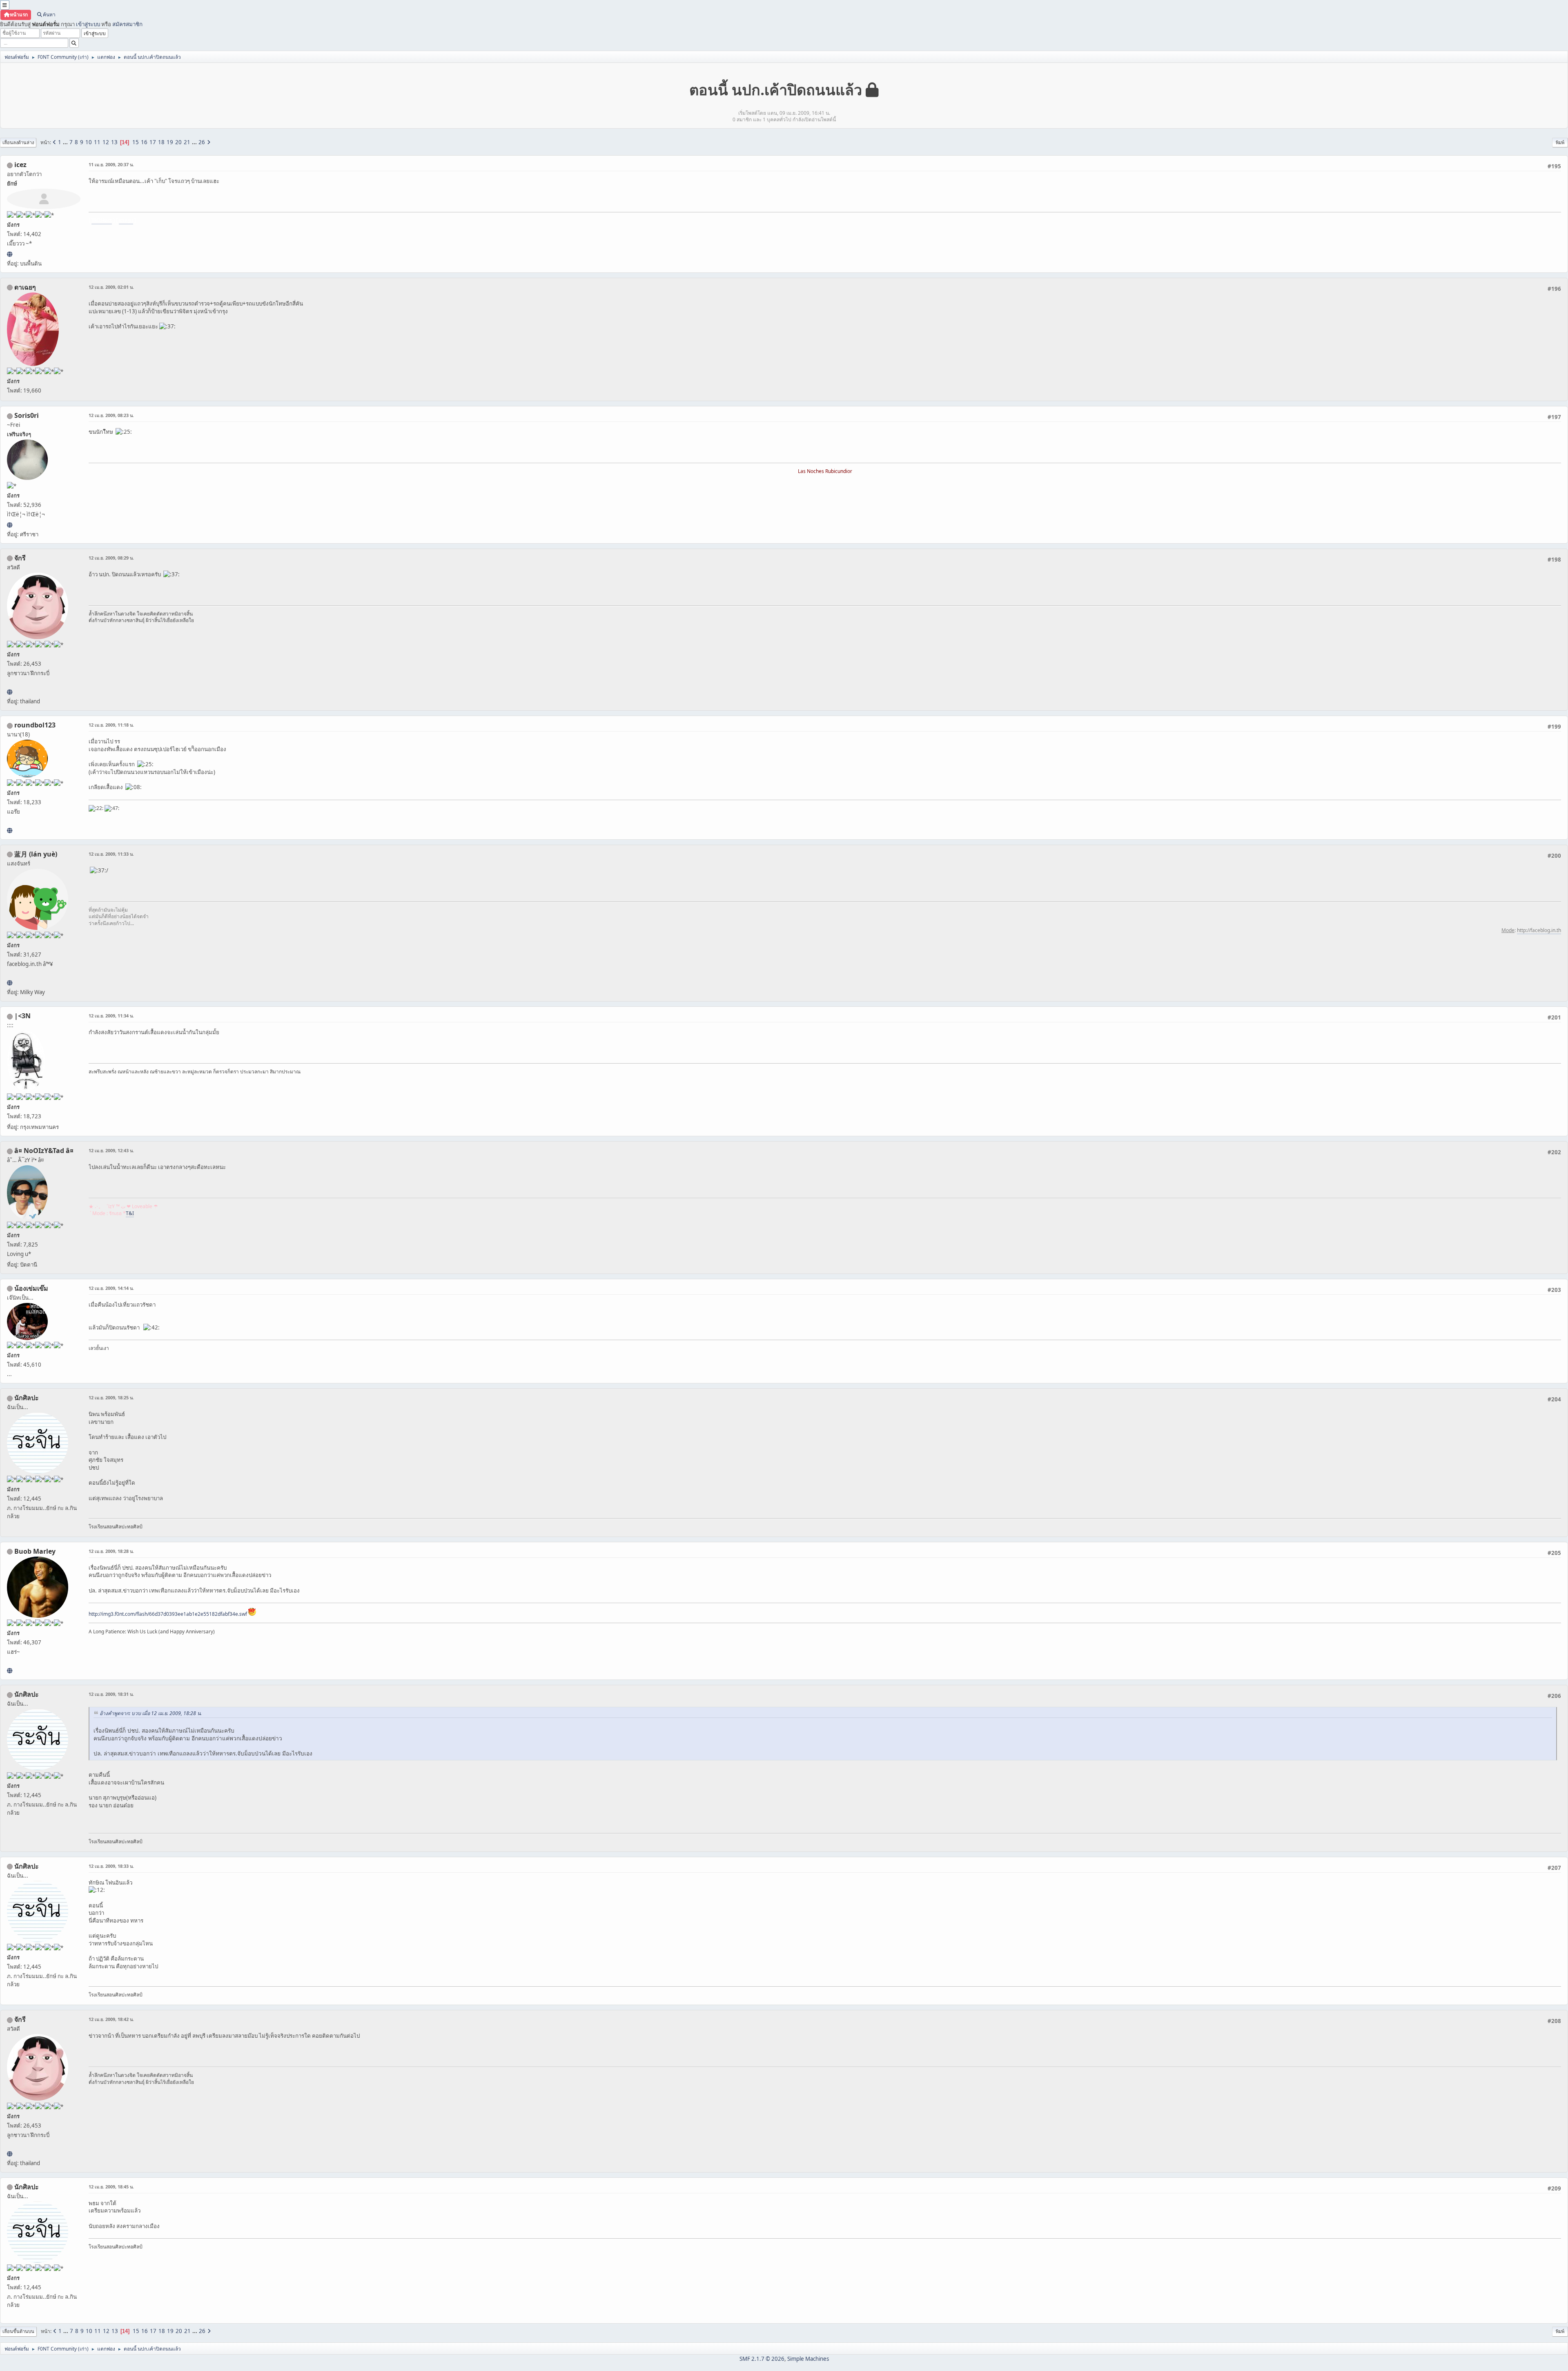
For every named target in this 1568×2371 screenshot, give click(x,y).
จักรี (20, 558)
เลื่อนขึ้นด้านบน (18, 2331)
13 (114, 142)
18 (161, 142)
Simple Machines (808, 2359)
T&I (130, 1213)
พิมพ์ (1560, 142)
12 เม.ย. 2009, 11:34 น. (111, 1016)
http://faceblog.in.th (1539, 930)
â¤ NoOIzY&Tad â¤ (44, 1151)
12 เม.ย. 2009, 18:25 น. (111, 1397)
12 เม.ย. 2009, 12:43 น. (111, 1150)
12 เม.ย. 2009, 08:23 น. (111, 415)
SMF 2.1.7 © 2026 (762, 2359)
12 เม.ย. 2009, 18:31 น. (111, 1694)
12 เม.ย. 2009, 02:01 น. (111, 287)
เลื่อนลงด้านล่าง (18, 142)
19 (170, 142)
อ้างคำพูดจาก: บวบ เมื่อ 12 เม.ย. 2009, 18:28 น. (151, 1713)
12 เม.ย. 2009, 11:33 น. (111, 854)
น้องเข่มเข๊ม (31, 1288)
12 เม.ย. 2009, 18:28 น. (111, 1551)
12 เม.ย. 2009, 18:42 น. (111, 2019)
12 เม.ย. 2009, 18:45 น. (111, 2187)
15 (136, 142)
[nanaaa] (10, 830)
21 (187, 142)
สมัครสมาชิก (127, 24)
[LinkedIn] (10, 1671)
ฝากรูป (126, 220)
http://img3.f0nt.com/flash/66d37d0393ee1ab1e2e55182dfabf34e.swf (168, 1614)
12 (106, 142)
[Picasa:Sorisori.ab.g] (10, 525)
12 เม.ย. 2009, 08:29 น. (111, 558)
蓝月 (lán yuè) (36, 854)
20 (178, 142)
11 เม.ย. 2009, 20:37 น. (111, 164)
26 (202, 142)
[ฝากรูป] (10, 254)
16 (144, 142)
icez (20, 165)
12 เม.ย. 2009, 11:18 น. (111, 725)
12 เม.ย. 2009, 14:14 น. (111, 1288)
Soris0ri (27, 415)
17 (153, 142)
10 (89, 142)
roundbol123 (35, 725)
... (66, 142)
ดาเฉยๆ (25, 287)
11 (97, 142)
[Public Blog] (10, 983)
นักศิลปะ (27, 1398)
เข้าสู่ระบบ (88, 24)
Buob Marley (35, 1551)
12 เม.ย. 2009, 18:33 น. (111, 1866)
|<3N (22, 1016)
